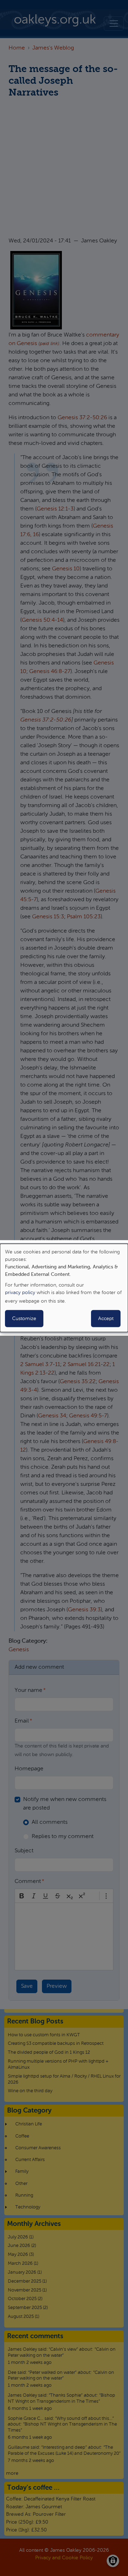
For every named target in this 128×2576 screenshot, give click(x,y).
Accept (106, 1319)
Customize (24, 1319)
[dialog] (64, 1288)
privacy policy (20, 1293)
